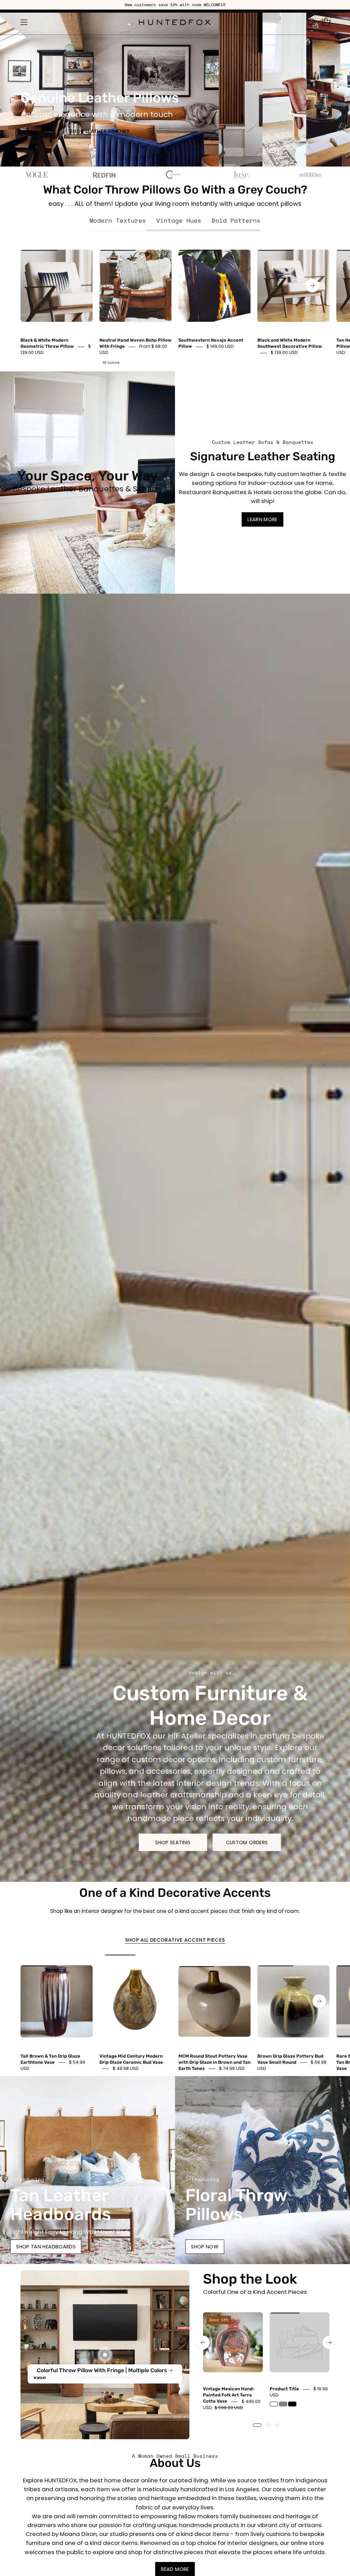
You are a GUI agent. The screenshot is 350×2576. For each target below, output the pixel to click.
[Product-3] (105, 2355)
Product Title (284, 2389)
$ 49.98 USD (126, 2068)
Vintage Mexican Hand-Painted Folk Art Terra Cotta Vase (229, 2395)
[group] (175, 5)
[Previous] (203, 2342)
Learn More (262, 519)
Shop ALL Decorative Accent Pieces (175, 1940)
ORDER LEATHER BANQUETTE (285, 162)
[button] (311, 22)
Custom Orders (247, 1842)
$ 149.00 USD (220, 347)
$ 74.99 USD (232, 2068)
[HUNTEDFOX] (175, 22)
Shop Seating (173, 1842)
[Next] (312, 286)
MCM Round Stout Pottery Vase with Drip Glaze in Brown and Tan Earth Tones (214, 2062)
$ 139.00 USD (284, 353)
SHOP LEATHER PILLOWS (100, 131)
